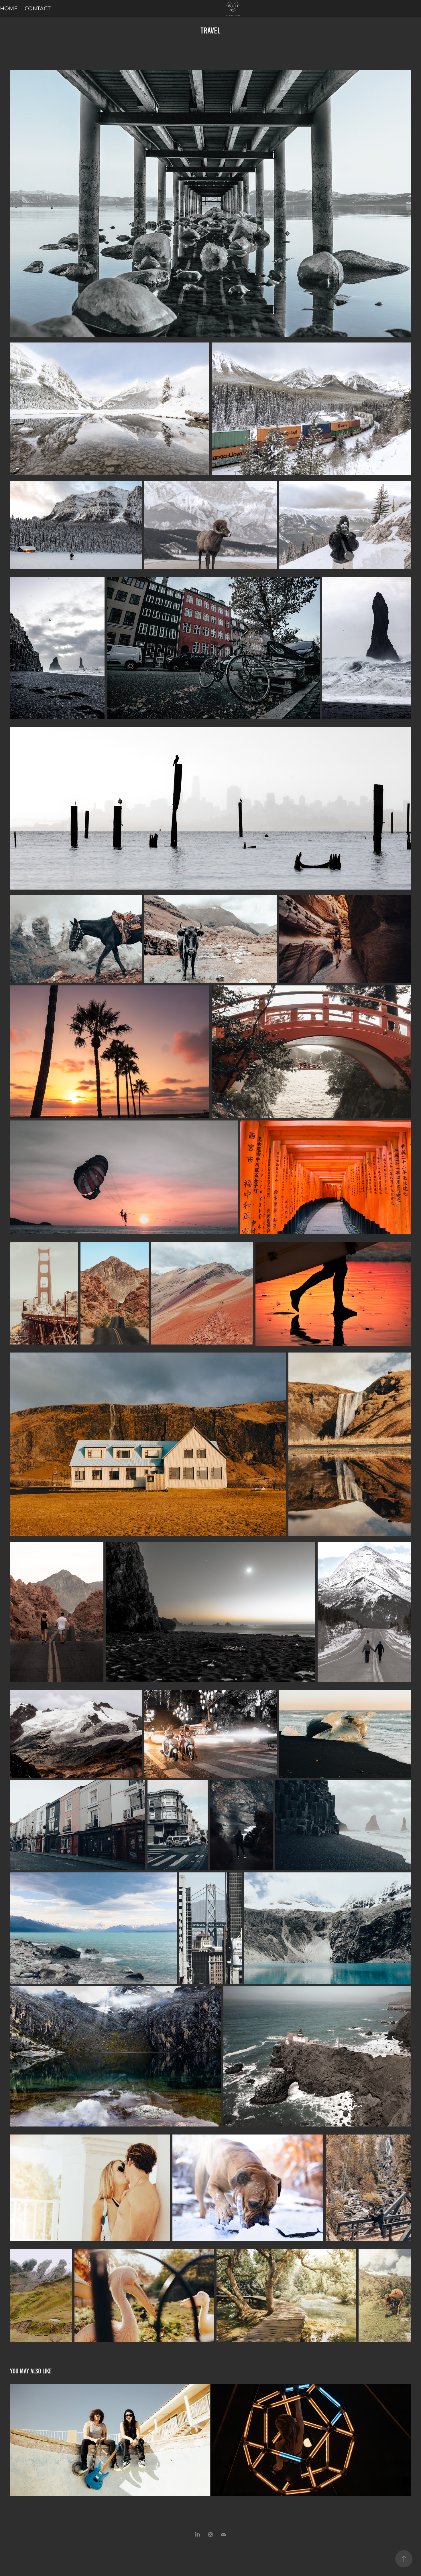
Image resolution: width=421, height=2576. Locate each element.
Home (9, 9)
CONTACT (38, 9)
